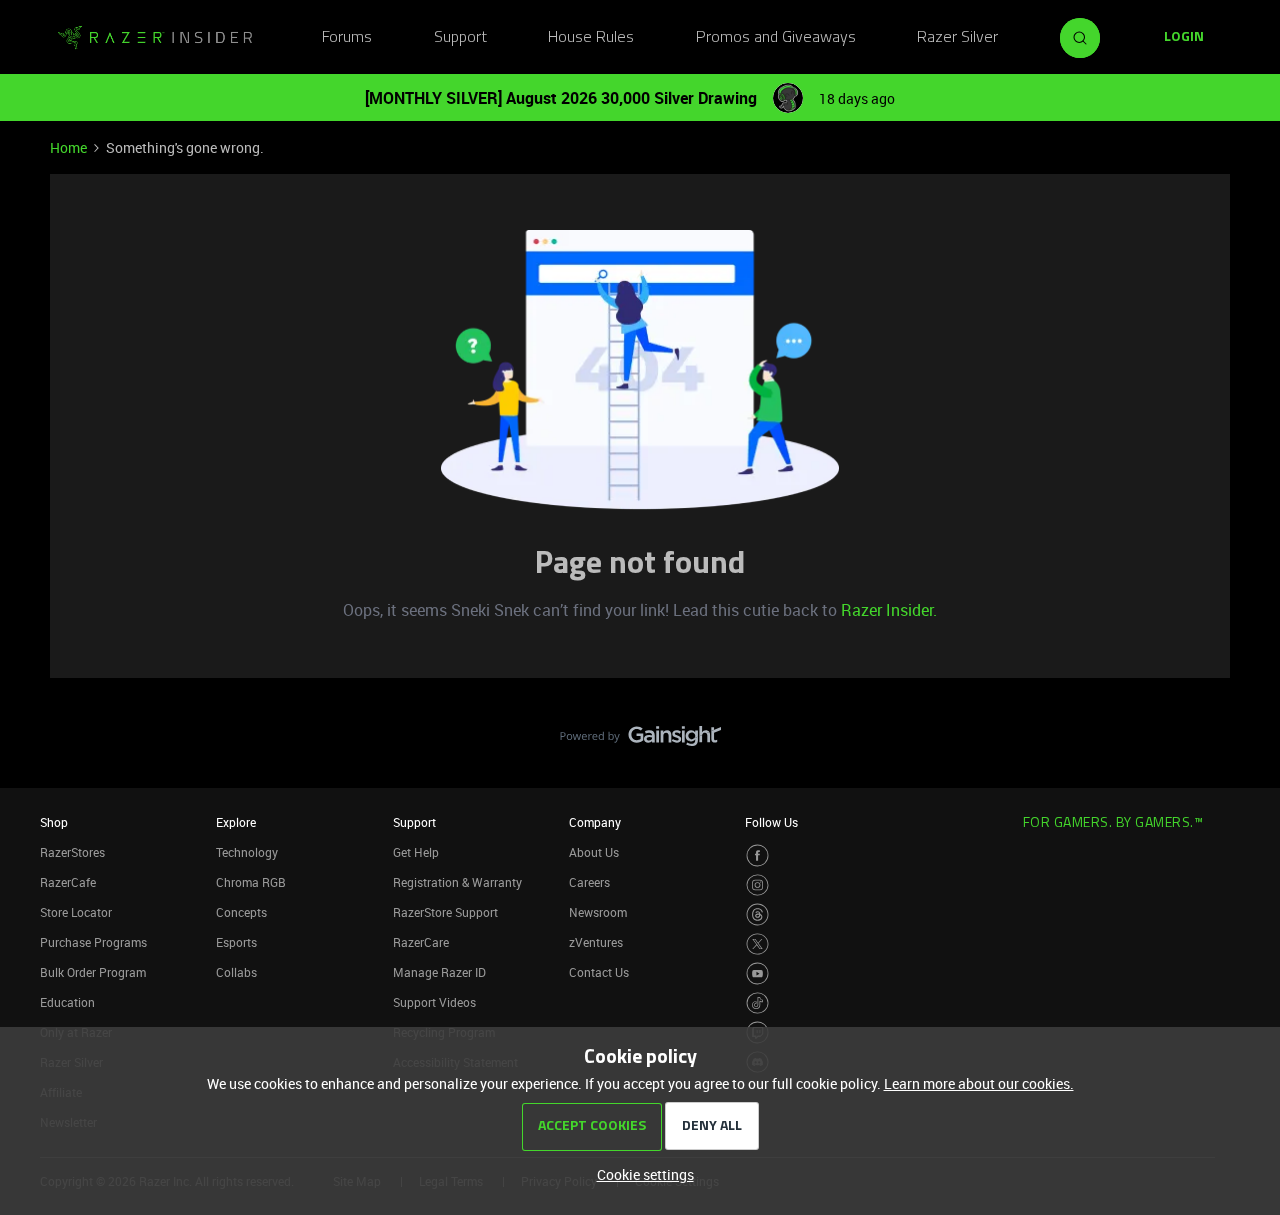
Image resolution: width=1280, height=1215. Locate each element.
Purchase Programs (93, 942)
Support (460, 38)
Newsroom (598, 912)
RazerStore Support (445, 912)
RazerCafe (68, 882)
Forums (347, 38)
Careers (589, 882)
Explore (236, 822)
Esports (236, 942)
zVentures (596, 942)
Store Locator (76, 912)
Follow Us (771, 822)
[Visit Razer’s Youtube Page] (757, 973)
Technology (247, 852)
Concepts (241, 912)
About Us (594, 852)
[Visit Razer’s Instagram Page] (757, 885)
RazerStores (72, 852)
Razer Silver (957, 38)
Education (67, 1002)
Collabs (236, 972)
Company (595, 822)
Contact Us (599, 972)
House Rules (591, 38)
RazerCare (421, 942)
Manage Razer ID (439, 972)
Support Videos (434, 1002)
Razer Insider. (889, 610)
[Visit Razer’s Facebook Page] (757, 855)
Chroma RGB (251, 882)
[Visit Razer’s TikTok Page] (757, 1003)
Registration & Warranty (457, 882)
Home (68, 147)
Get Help (416, 852)
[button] (1184, 38)
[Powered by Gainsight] (640, 741)
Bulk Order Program (93, 972)
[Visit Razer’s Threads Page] (757, 914)
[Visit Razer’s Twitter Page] (757, 944)
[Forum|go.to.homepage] (155, 38)
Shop (54, 822)
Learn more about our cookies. (979, 1083)
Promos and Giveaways (776, 38)
